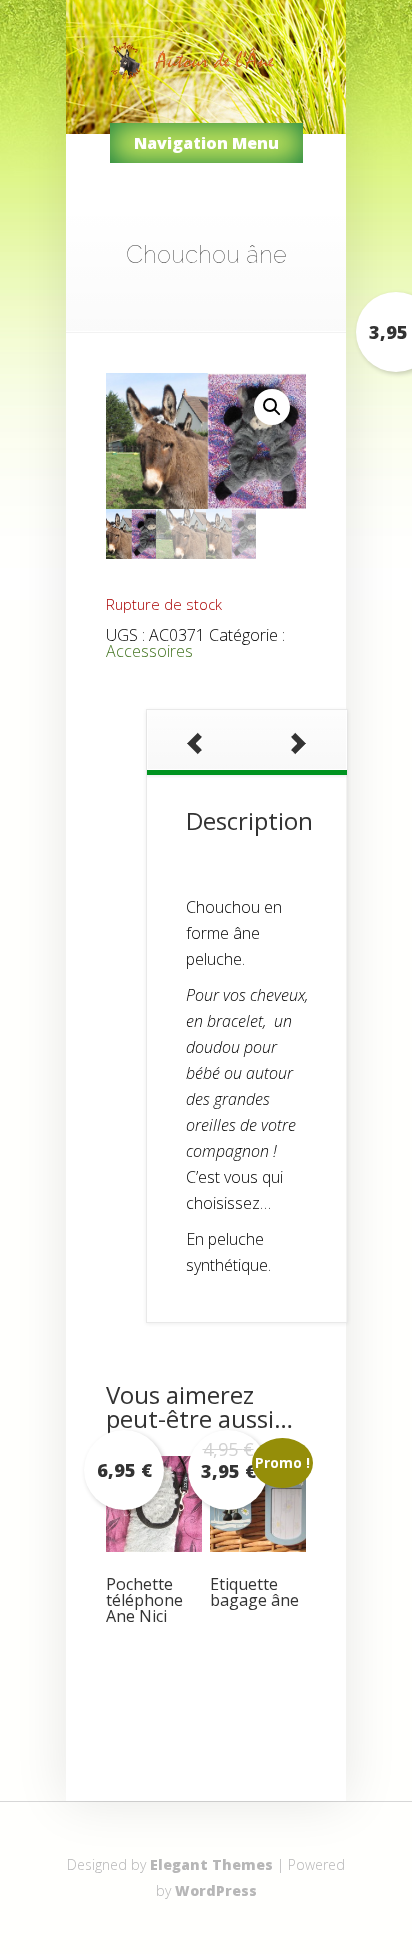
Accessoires (149, 651)
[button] (272, 407)
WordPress (216, 1890)
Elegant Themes (211, 1864)
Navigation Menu (206, 143)
